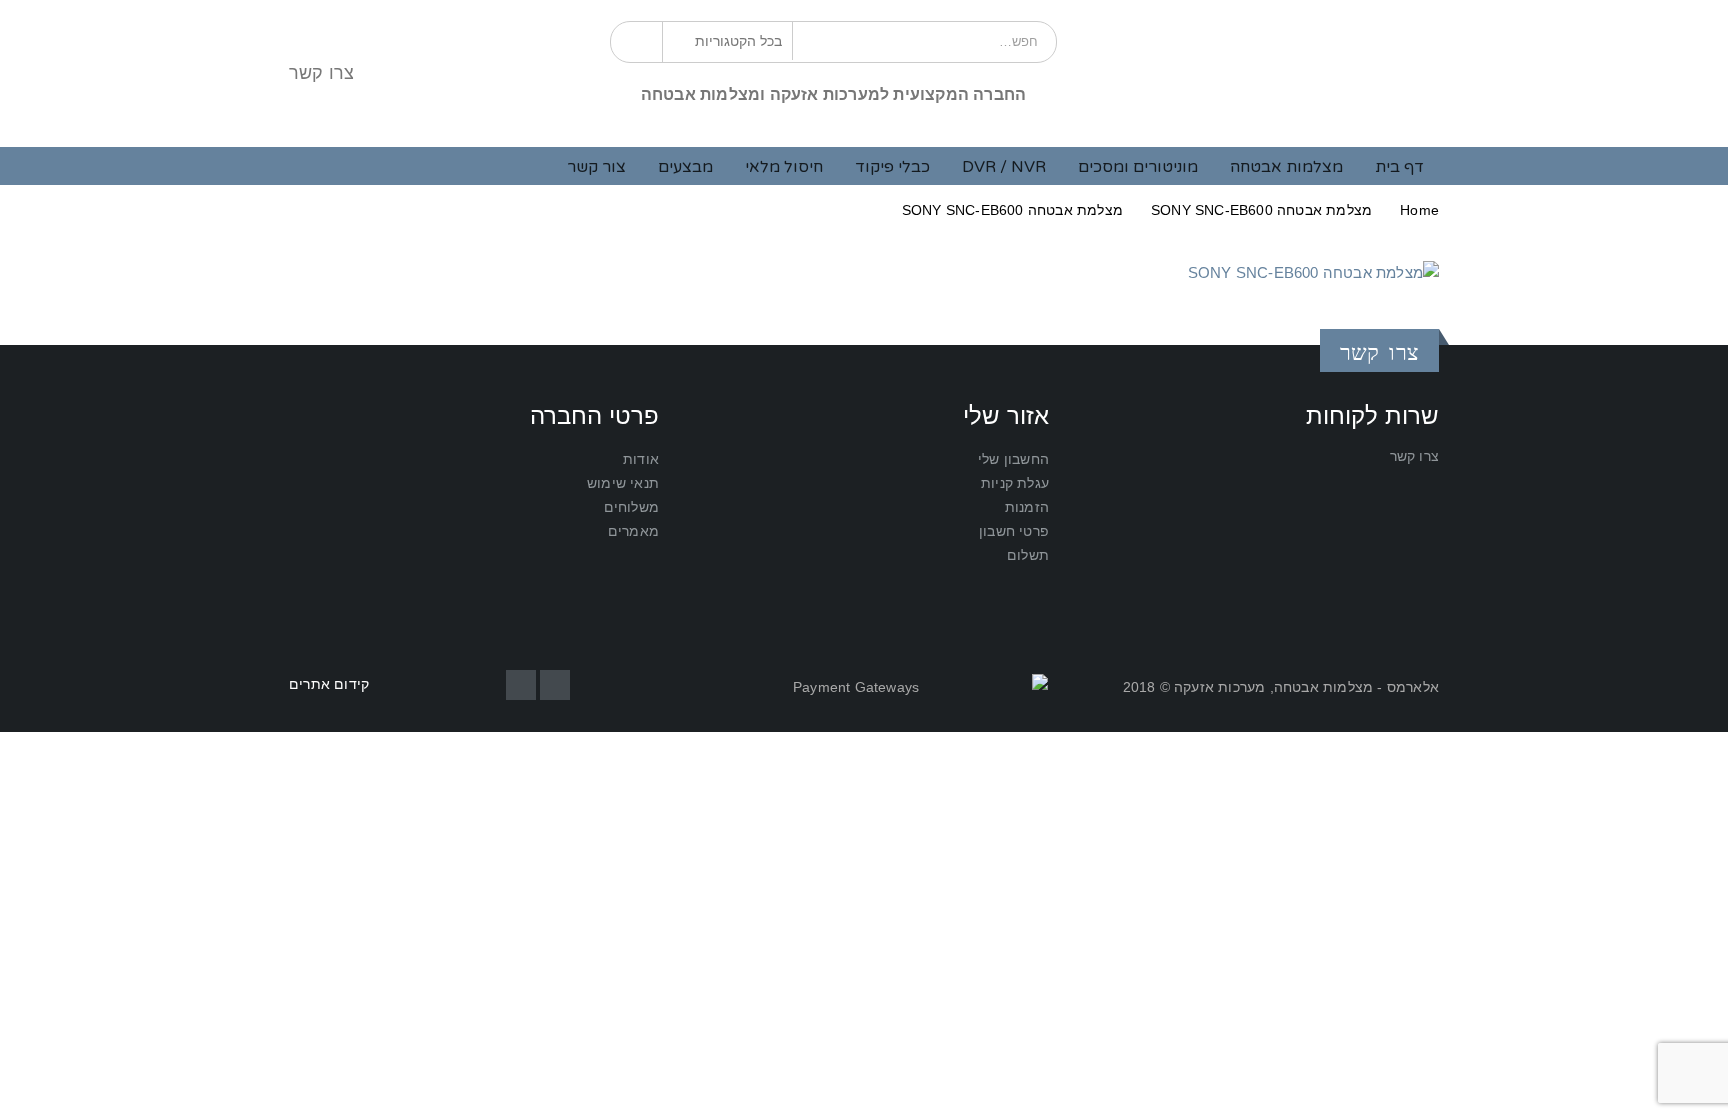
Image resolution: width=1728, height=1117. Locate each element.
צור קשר (596, 167)
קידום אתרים (329, 684)
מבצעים (685, 167)
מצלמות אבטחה (1286, 167)
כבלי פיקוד (892, 167)
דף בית (1399, 167)
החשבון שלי (1013, 459)
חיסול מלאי (784, 167)
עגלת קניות (1015, 483)
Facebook (555, 685)
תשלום (1028, 555)
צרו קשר (321, 73)
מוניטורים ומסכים (1138, 167)
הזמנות (1027, 507)
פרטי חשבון (1014, 531)
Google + (521, 685)
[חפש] (639, 41)
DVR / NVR (1004, 167)
